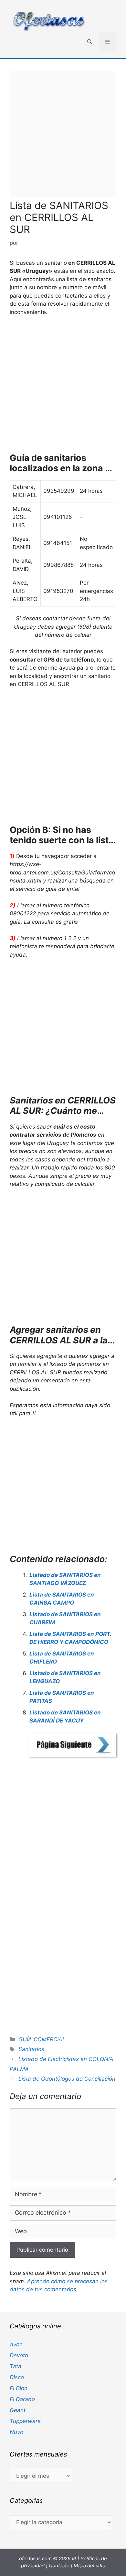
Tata (16, 2366)
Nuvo (16, 2432)
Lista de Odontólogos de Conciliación (67, 2079)
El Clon (19, 2388)
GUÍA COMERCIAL (42, 2039)
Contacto (59, 2566)
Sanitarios (31, 2049)
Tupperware (25, 2421)
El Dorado (22, 2399)
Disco (17, 2377)
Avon (16, 2344)
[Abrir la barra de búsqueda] (90, 42)
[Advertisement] (63, 134)
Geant (18, 2410)
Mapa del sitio (89, 2566)
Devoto (19, 2355)
